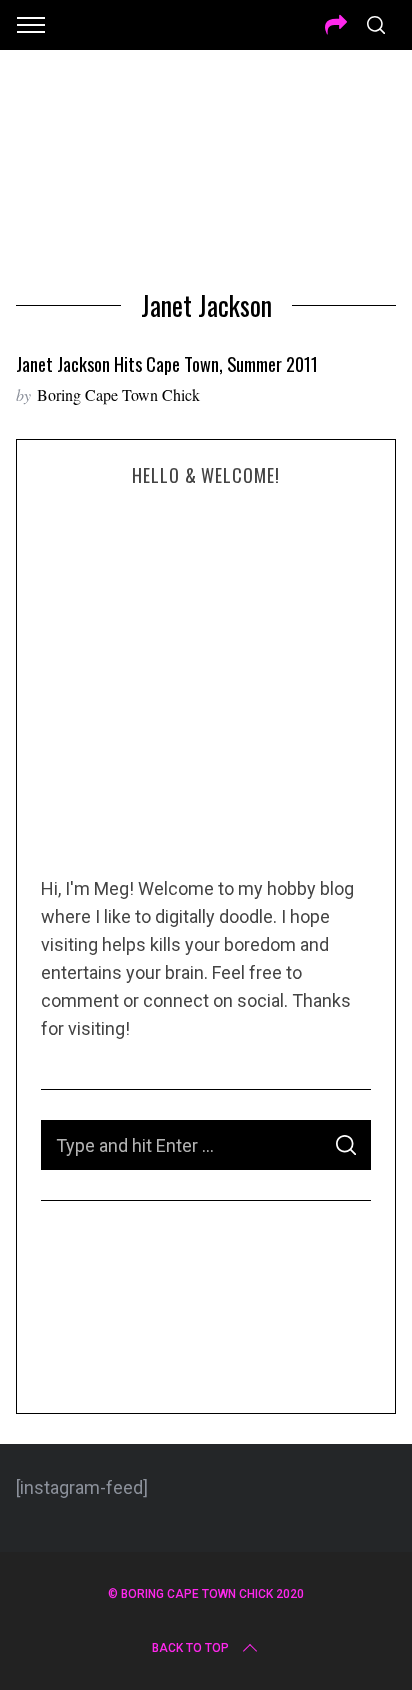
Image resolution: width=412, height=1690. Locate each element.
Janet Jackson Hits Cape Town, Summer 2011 (167, 363)
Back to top (190, 1648)
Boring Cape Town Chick (118, 394)
